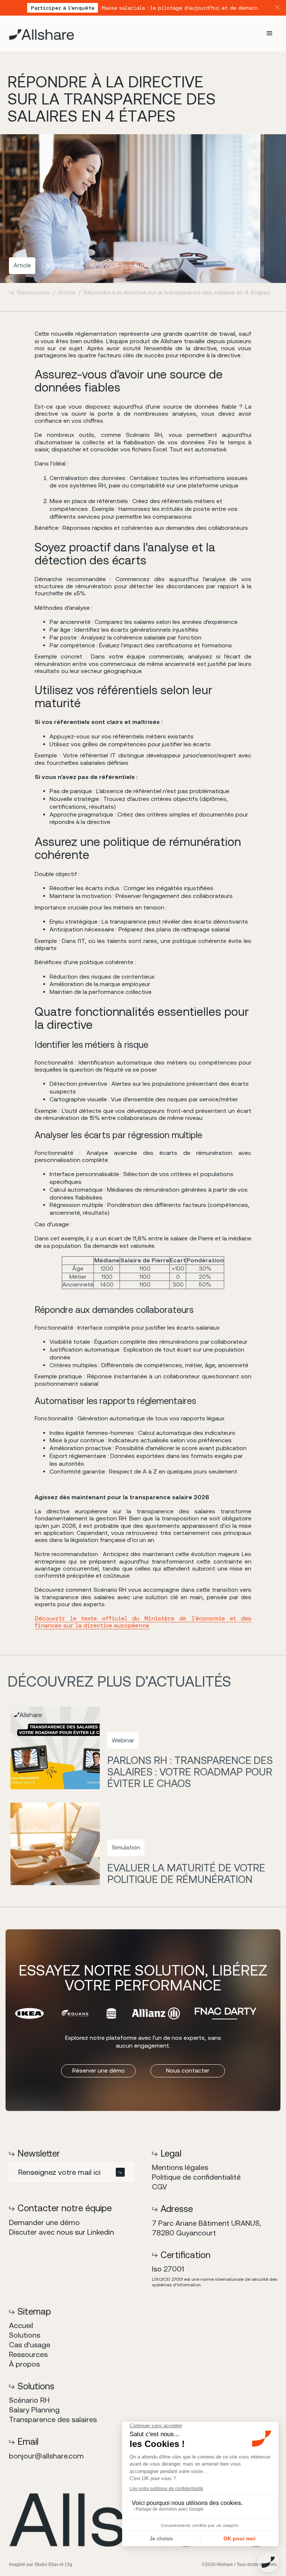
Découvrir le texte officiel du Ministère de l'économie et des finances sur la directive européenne (143, 1622)
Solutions (25, 2335)
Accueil (21, 2325)
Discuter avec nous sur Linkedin (61, 2232)
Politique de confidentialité (196, 2177)
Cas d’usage (30, 2345)
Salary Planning (34, 2410)
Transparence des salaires (53, 2419)
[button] (270, 33)
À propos (24, 2364)
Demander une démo (44, 2222)
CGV (159, 2187)
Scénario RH (29, 2400)
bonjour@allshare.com (46, 2456)
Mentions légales (180, 2167)
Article (67, 292)
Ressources (34, 292)
